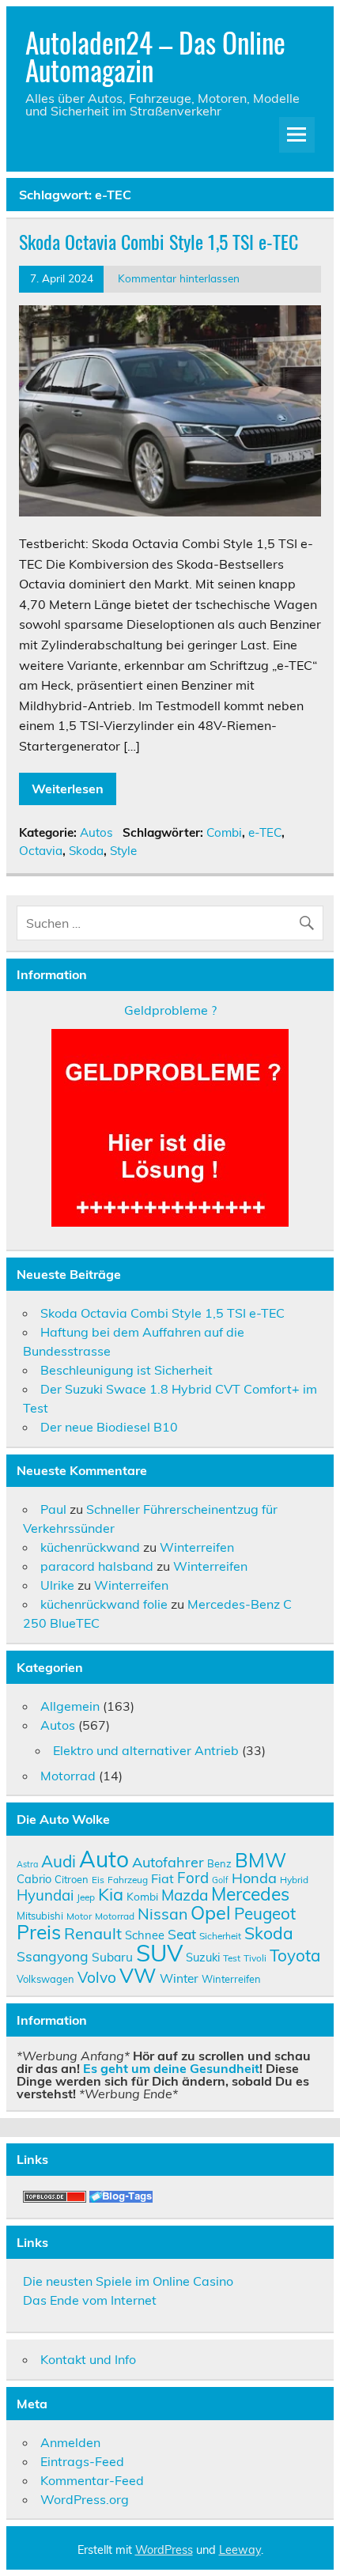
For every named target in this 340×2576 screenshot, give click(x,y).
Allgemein (70, 1706)
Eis (98, 1880)
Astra (27, 1864)
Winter (179, 1978)
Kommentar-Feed (92, 2480)
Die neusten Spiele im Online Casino (128, 2281)
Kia (111, 1894)
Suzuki (203, 1957)
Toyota (295, 1955)
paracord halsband (97, 1566)
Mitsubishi (40, 1916)
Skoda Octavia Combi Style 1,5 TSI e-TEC (159, 241)
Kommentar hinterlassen (179, 278)
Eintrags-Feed (82, 2461)
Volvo (97, 1977)
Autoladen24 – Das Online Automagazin (155, 56)
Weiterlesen (68, 789)
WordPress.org (85, 2499)
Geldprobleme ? (170, 1010)
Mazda (185, 1895)
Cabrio (34, 1879)
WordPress (164, 2550)
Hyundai (45, 1895)
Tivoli (255, 1958)
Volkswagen (45, 1979)
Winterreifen (197, 1547)
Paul (53, 1509)
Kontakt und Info (88, 2359)
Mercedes (250, 1894)
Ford (193, 1878)
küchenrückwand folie (104, 1604)
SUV (159, 1953)
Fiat (162, 1878)
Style (123, 851)
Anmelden (70, 2442)
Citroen (72, 1879)
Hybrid (294, 1880)
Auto (104, 1859)
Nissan (162, 1914)
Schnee (145, 1935)
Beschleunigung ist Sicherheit (127, 1370)
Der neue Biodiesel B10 (109, 1427)
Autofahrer (168, 1862)
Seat (182, 1934)
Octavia (41, 851)
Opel (211, 1912)
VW (138, 1975)
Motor (79, 1916)
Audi (59, 1861)
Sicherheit (220, 1936)
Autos (96, 832)
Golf (220, 1880)
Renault (93, 1933)
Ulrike (57, 1585)
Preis (39, 1932)
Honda (254, 1878)
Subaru (112, 1957)
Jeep (86, 1897)
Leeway (240, 2550)
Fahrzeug (128, 1880)
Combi (224, 832)
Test (232, 1958)
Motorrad (68, 1776)
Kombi (142, 1896)
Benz (219, 1863)
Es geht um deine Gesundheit (171, 2068)
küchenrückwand (90, 1547)
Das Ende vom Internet (90, 2300)
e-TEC (265, 832)
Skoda (86, 851)
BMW (261, 1860)
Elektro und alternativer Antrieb (146, 1750)
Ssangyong (53, 1956)
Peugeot (265, 1913)
